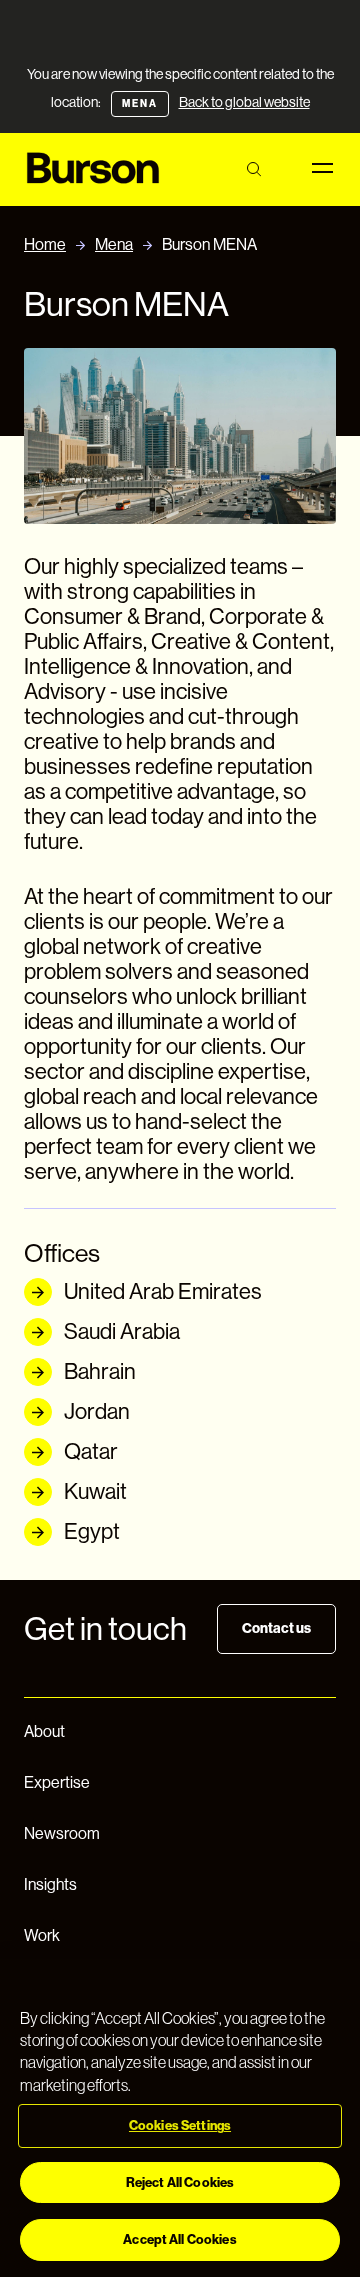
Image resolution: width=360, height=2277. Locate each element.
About (44, 1731)
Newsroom (62, 1833)
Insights (50, 1884)
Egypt (92, 1531)
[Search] (253, 169)
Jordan (97, 1411)
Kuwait (95, 1491)
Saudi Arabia (122, 1331)
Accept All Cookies (179, 2239)
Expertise (57, 1782)
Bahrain (100, 1371)
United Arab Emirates (163, 1291)
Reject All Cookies (180, 2182)
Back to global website (244, 102)
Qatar (91, 1451)
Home (45, 244)
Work (42, 1935)
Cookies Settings (180, 2125)
